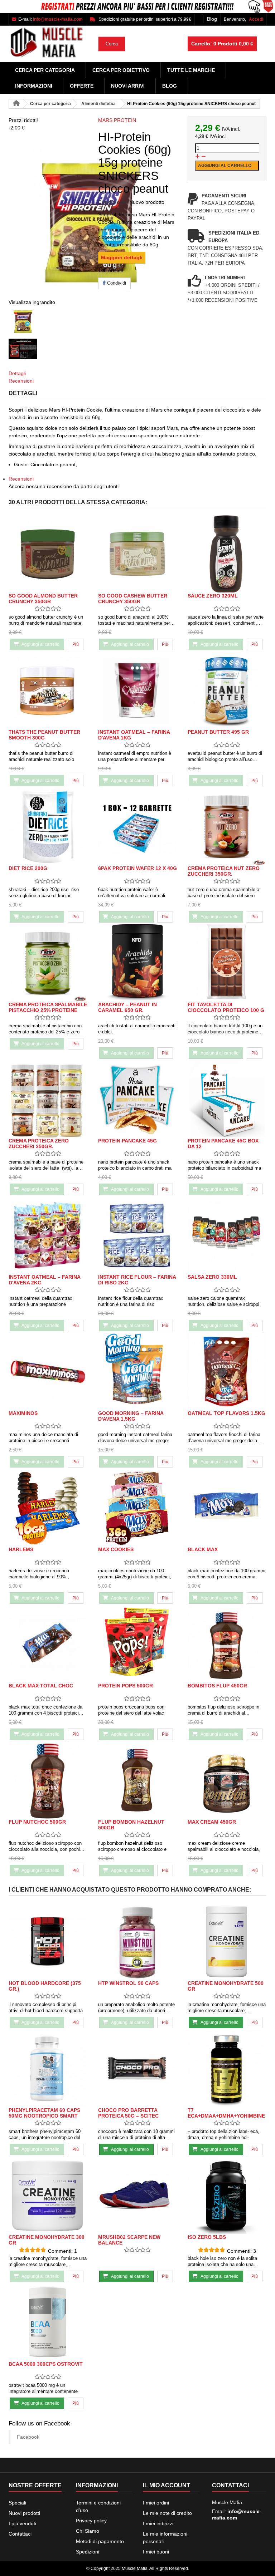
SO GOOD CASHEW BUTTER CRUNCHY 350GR (133, 599)
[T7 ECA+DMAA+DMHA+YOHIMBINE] (227, 2068)
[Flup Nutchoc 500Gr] (48, 1780)
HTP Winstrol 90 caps (128, 1983)
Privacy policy (91, 2521)
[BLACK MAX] (227, 1508)
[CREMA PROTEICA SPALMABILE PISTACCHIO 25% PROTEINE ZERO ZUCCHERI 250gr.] (48, 963)
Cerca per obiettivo (121, 70)
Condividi (116, 283)
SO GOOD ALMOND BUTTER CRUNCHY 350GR (43, 599)
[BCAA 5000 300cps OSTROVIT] (48, 2322)
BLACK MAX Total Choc (41, 1686)
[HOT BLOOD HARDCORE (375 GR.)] (48, 1941)
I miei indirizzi (158, 2523)
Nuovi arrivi (128, 86)
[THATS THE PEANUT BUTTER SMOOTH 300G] (48, 690)
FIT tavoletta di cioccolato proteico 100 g (226, 1007)
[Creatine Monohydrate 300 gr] (48, 2195)
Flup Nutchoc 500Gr (37, 1822)
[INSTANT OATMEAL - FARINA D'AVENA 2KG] (48, 1235)
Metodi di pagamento (100, 2541)
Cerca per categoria (45, 70)
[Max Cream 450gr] (227, 1780)
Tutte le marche (191, 70)
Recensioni (21, 381)
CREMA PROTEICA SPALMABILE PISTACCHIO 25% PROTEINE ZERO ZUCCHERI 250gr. (48, 1010)
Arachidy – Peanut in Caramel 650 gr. (127, 1007)
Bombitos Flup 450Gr (217, 1686)
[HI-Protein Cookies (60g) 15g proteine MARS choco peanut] (48, 320)
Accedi (256, 19)
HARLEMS (21, 1549)
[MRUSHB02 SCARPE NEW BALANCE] (137, 2195)
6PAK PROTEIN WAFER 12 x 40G (137, 868)
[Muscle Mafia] (48, 43)
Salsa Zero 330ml (212, 1277)
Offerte (82, 86)
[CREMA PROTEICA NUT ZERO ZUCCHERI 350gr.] (227, 827)
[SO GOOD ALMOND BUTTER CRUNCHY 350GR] (48, 554)
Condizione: (113, 202)
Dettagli (17, 373)
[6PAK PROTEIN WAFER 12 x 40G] (137, 827)
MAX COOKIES (116, 1549)
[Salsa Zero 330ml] (227, 1235)
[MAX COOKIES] (137, 1508)
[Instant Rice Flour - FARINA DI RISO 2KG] (137, 1235)
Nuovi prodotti (24, 2513)
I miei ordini (156, 2503)
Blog (212, 19)
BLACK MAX (203, 1549)
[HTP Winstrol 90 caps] (137, 1941)
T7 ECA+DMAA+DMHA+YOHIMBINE (226, 2113)
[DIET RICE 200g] (48, 827)
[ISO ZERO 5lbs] (227, 2195)
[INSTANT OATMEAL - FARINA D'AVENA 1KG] (137, 690)
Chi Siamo (88, 2531)
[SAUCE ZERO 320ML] (227, 554)
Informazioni (34, 86)
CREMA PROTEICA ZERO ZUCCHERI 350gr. (39, 1144)
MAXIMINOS (23, 1413)
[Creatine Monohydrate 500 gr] (227, 1941)
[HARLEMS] (48, 1508)
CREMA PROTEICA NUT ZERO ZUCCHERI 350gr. (224, 871)
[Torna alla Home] (16, 104)
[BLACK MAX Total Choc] (48, 1644)
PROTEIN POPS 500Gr (126, 1686)
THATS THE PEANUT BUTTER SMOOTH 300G (44, 735)
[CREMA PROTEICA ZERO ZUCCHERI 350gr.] (48, 1099)
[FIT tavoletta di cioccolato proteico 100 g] (227, 963)
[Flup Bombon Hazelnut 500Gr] (137, 1780)
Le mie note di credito (167, 2513)
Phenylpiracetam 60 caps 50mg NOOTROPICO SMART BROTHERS (44, 2116)
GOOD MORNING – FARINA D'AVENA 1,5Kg (131, 1416)
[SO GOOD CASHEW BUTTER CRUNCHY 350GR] (137, 554)
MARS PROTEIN (117, 120)
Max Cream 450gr (212, 1822)
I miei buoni (156, 2552)
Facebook (28, 2437)
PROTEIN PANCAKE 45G (127, 1141)
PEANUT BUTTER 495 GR (218, 732)
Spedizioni (88, 2552)
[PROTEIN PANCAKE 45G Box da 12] (227, 1099)
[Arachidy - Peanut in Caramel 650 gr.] (137, 963)
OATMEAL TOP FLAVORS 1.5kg (226, 1413)
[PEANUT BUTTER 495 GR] (227, 690)
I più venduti (22, 2523)
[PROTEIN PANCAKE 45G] (137, 1099)
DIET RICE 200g (28, 868)
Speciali (17, 2503)
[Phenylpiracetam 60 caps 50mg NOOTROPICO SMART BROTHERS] (48, 2068)
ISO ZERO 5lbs (207, 2237)
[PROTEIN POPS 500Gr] (137, 1644)
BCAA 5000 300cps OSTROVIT (46, 2364)
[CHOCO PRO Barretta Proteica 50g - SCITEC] (137, 2068)
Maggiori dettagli (122, 257)
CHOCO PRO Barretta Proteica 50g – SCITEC (128, 2113)
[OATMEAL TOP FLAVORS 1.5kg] (227, 1371)
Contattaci (20, 2534)
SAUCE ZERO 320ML (213, 596)
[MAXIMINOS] (48, 1371)
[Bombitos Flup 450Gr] (227, 1644)
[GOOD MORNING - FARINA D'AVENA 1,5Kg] (137, 1371)
